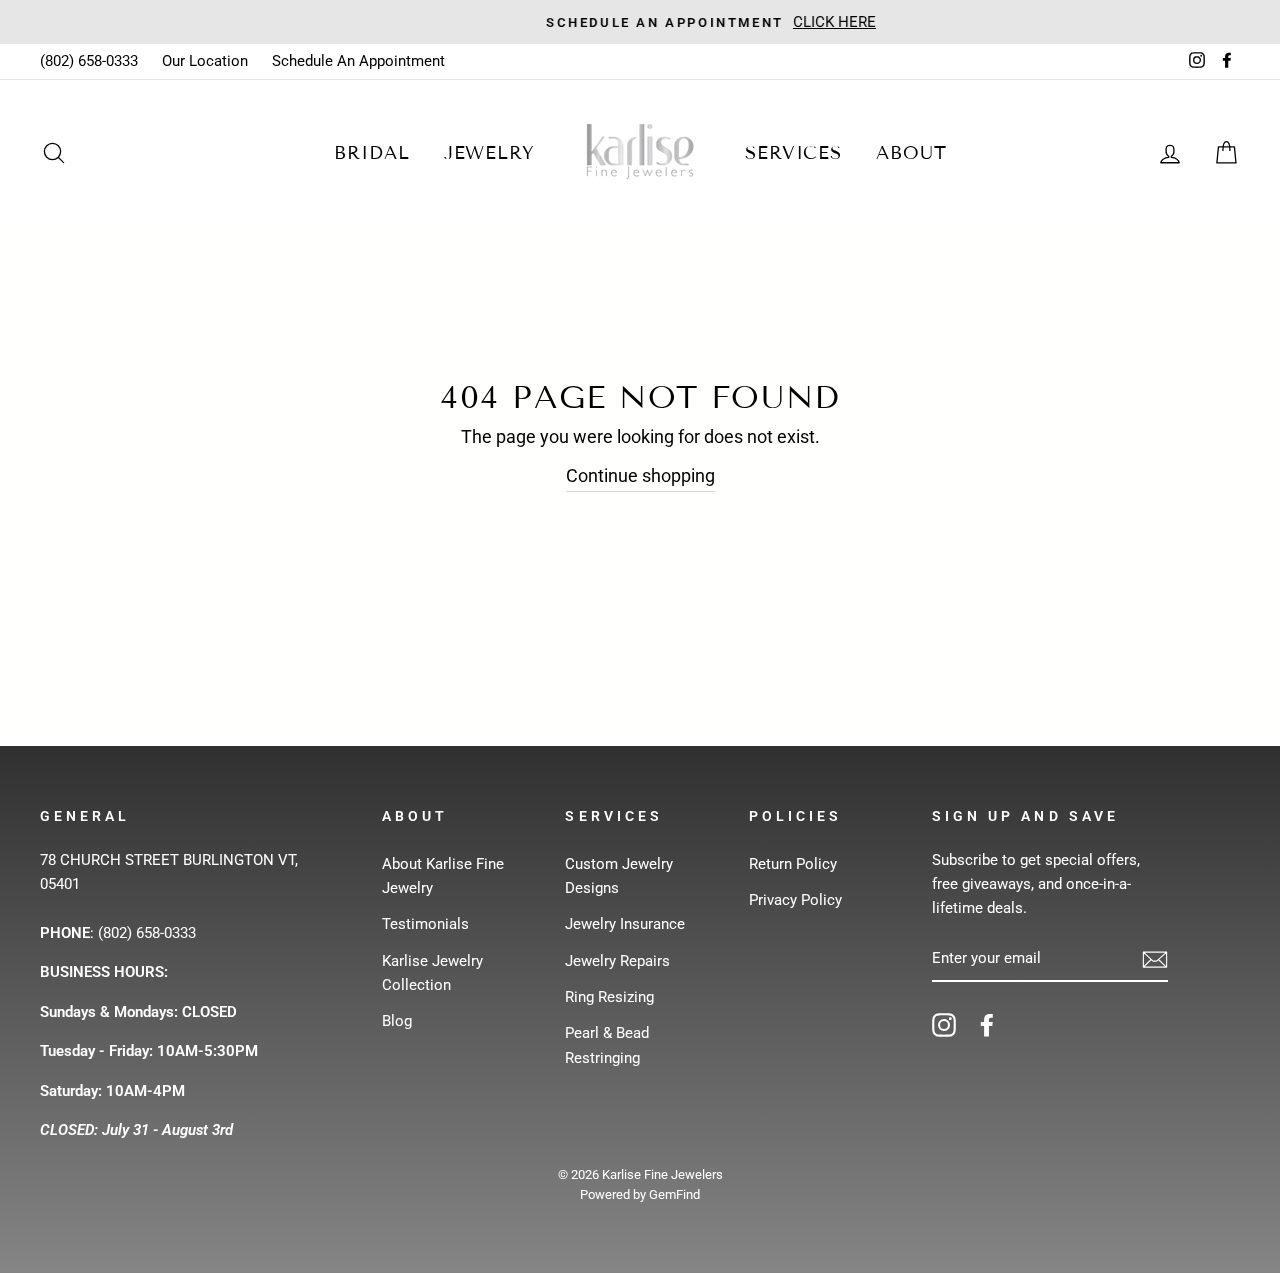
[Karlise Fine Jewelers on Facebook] (987, 1024)
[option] (640, 22)
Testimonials (425, 924)
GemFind (674, 1194)
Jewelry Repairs (617, 961)
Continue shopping (640, 475)
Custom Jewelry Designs (619, 876)
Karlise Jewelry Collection (432, 973)
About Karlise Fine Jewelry (443, 876)
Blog (397, 1021)
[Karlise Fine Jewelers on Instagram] (944, 1024)
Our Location (205, 61)
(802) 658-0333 (89, 61)
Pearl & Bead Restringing (607, 1045)
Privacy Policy (795, 900)
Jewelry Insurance (625, 924)
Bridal (371, 153)
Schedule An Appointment (358, 61)
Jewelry (489, 153)
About (911, 153)
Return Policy (793, 864)
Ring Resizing (609, 997)
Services (793, 153)
